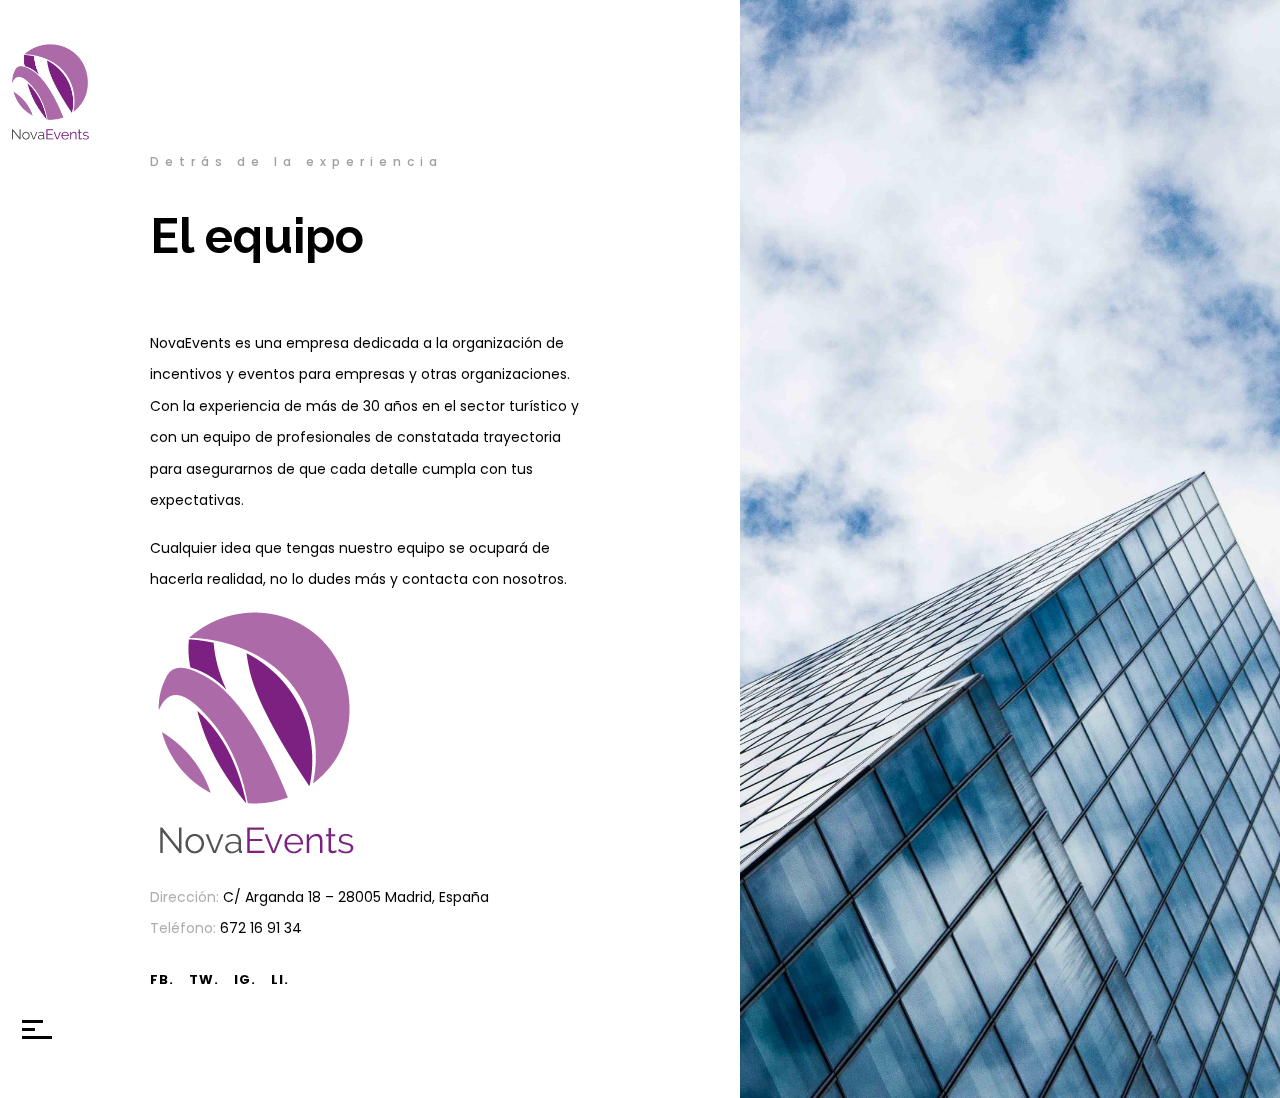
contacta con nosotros (483, 579)
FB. (162, 979)
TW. (204, 979)
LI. (280, 979)
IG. (245, 979)
